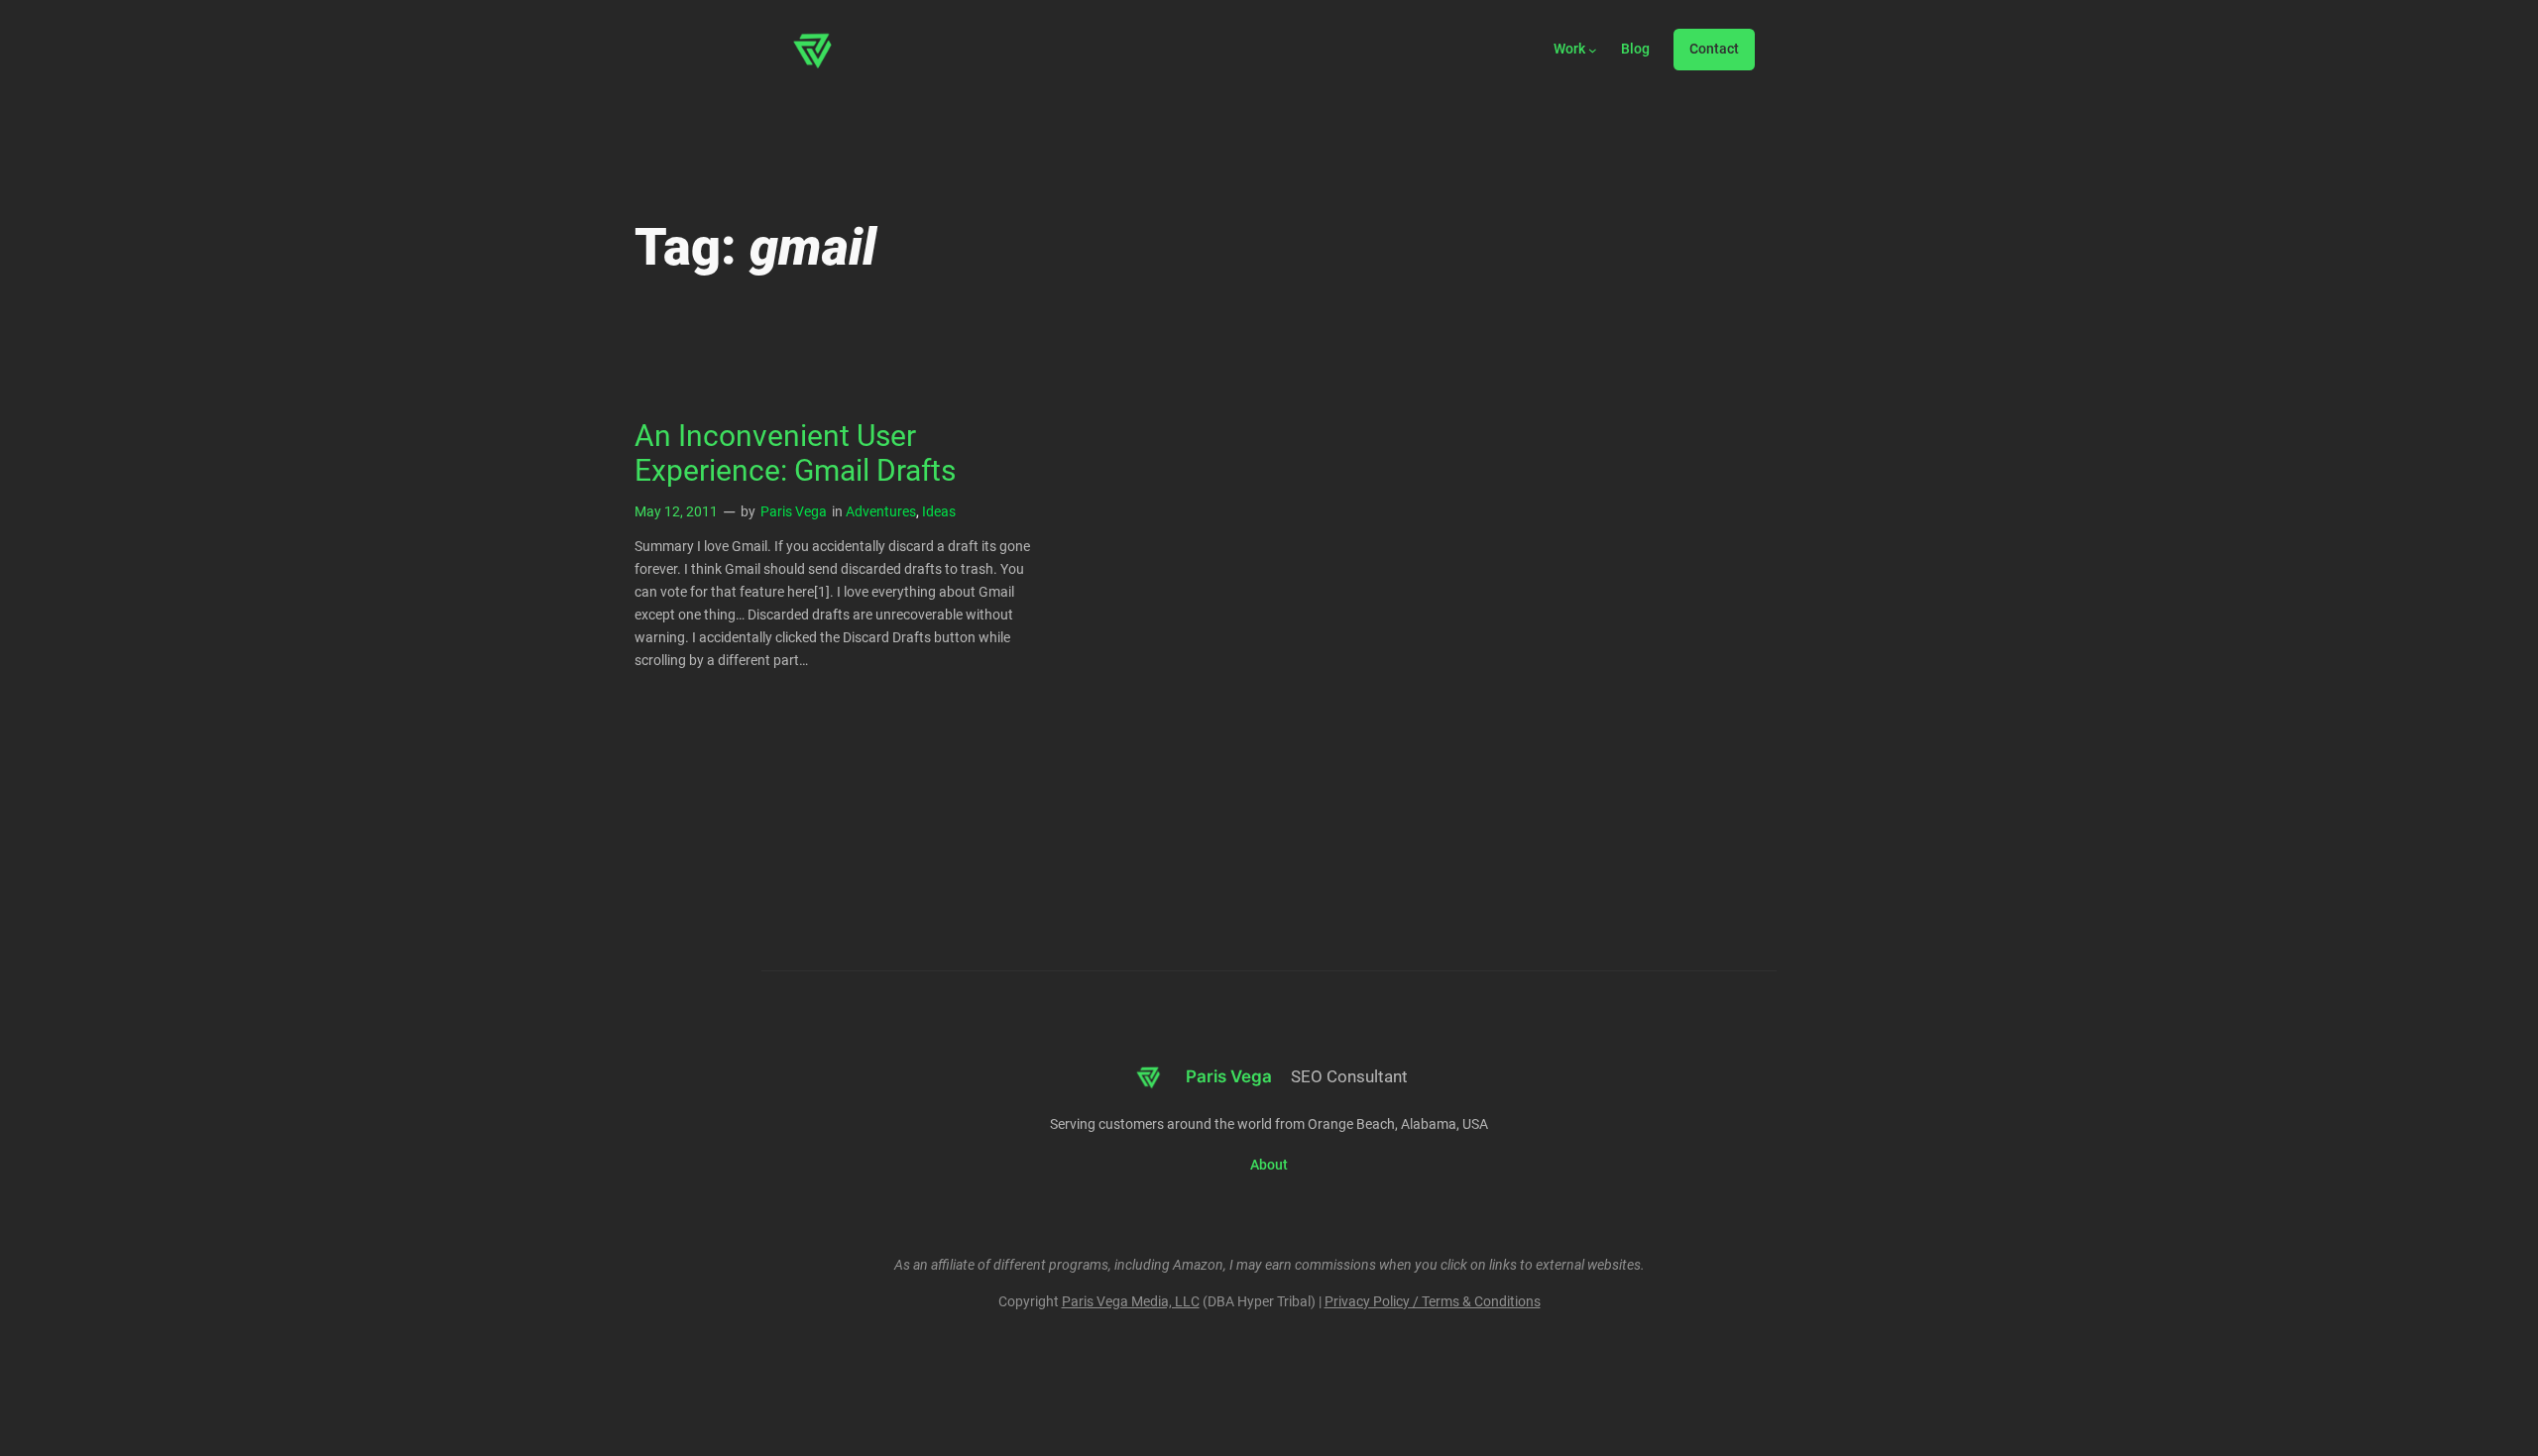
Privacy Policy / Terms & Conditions (1433, 1302)
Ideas (939, 512)
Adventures (881, 512)
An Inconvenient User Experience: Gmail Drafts (795, 454)
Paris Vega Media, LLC (1131, 1302)
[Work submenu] (1593, 50)
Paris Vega (794, 512)
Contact (1714, 49)
